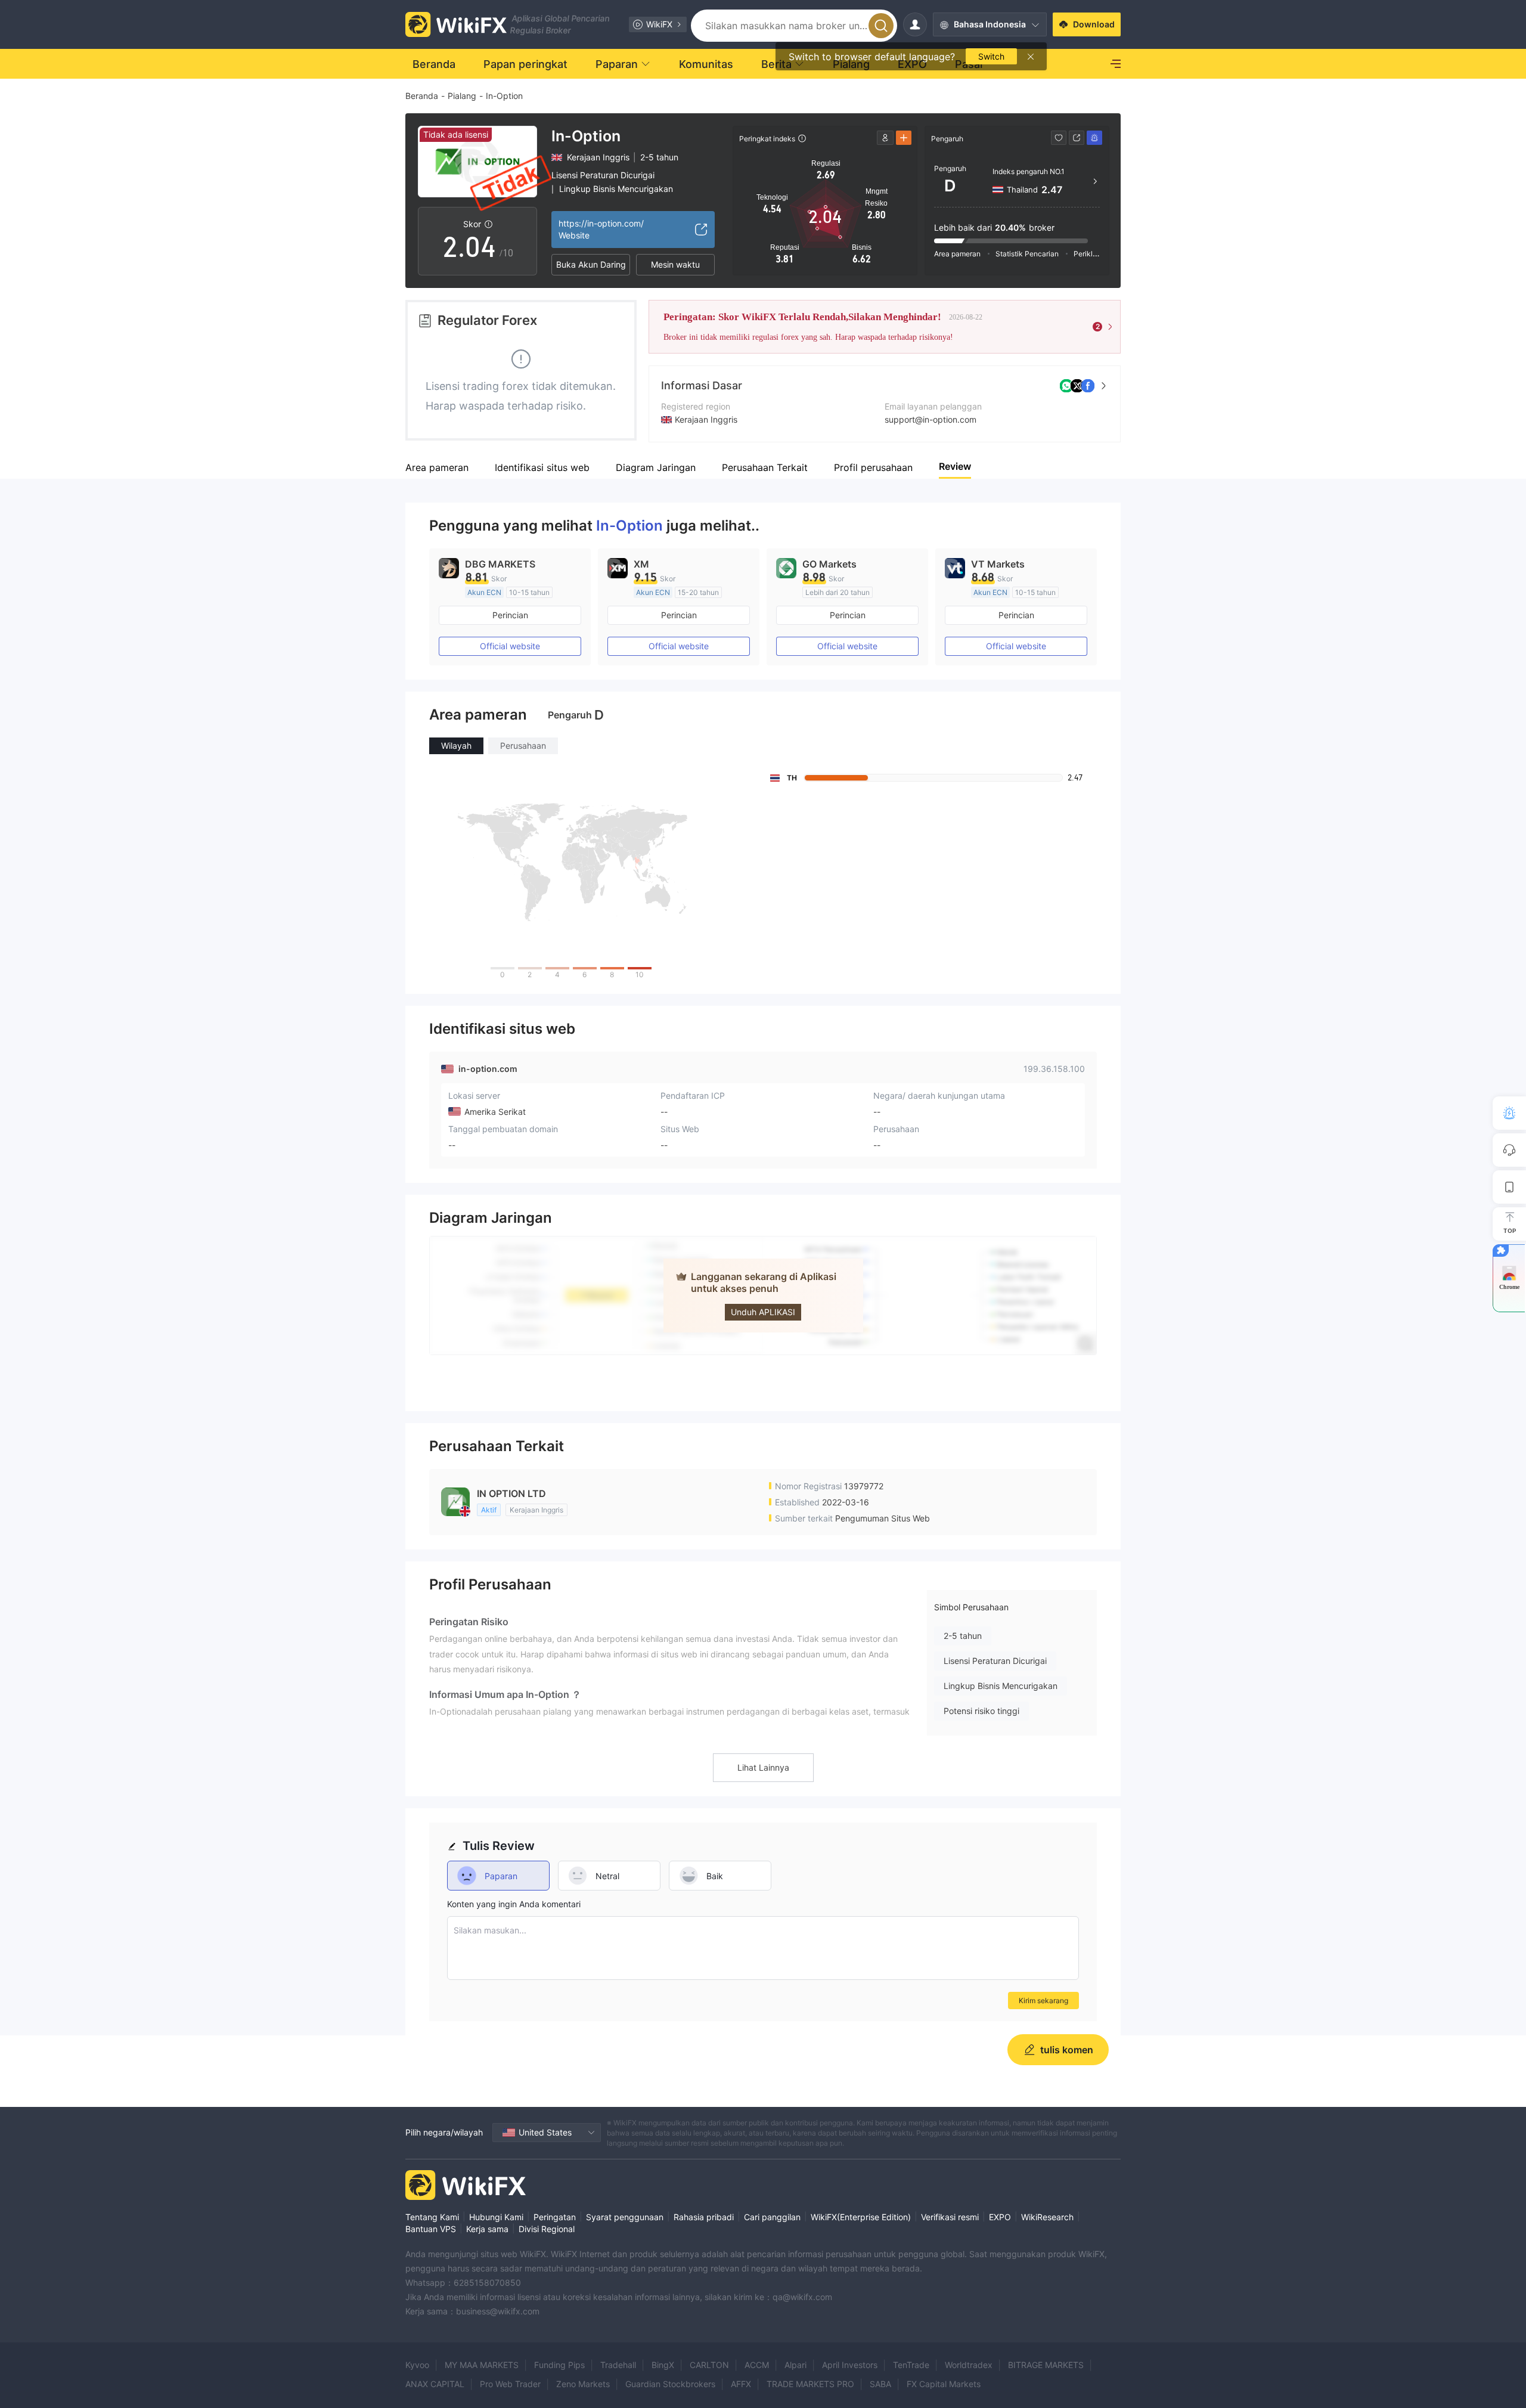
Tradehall (618, 2365)
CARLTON (709, 2365)
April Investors (850, 2365)
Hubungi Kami (496, 2217)
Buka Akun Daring (591, 264)
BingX (663, 2365)
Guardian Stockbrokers (670, 2384)
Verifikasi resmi (950, 2217)
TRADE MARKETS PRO (810, 2384)
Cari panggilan (772, 2217)
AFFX (741, 2384)
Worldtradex (969, 2365)
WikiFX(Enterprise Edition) (861, 2217)
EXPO (1000, 2217)
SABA (880, 2384)
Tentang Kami (432, 2217)
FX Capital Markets (944, 2384)
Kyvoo (417, 2365)
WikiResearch (1047, 2217)
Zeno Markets (583, 2384)
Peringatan (555, 2217)
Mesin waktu (675, 264)
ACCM (757, 2365)
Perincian (510, 615)
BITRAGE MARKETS (1046, 2365)
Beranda (422, 96)
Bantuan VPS (431, 2229)
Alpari (795, 2365)
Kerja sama (487, 2229)
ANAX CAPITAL (435, 2384)
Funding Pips (559, 2365)
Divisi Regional (547, 2229)
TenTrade (911, 2365)
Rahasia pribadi (704, 2217)
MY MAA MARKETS (482, 2365)
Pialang (462, 96)
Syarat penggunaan (625, 2217)
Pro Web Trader (510, 2384)
